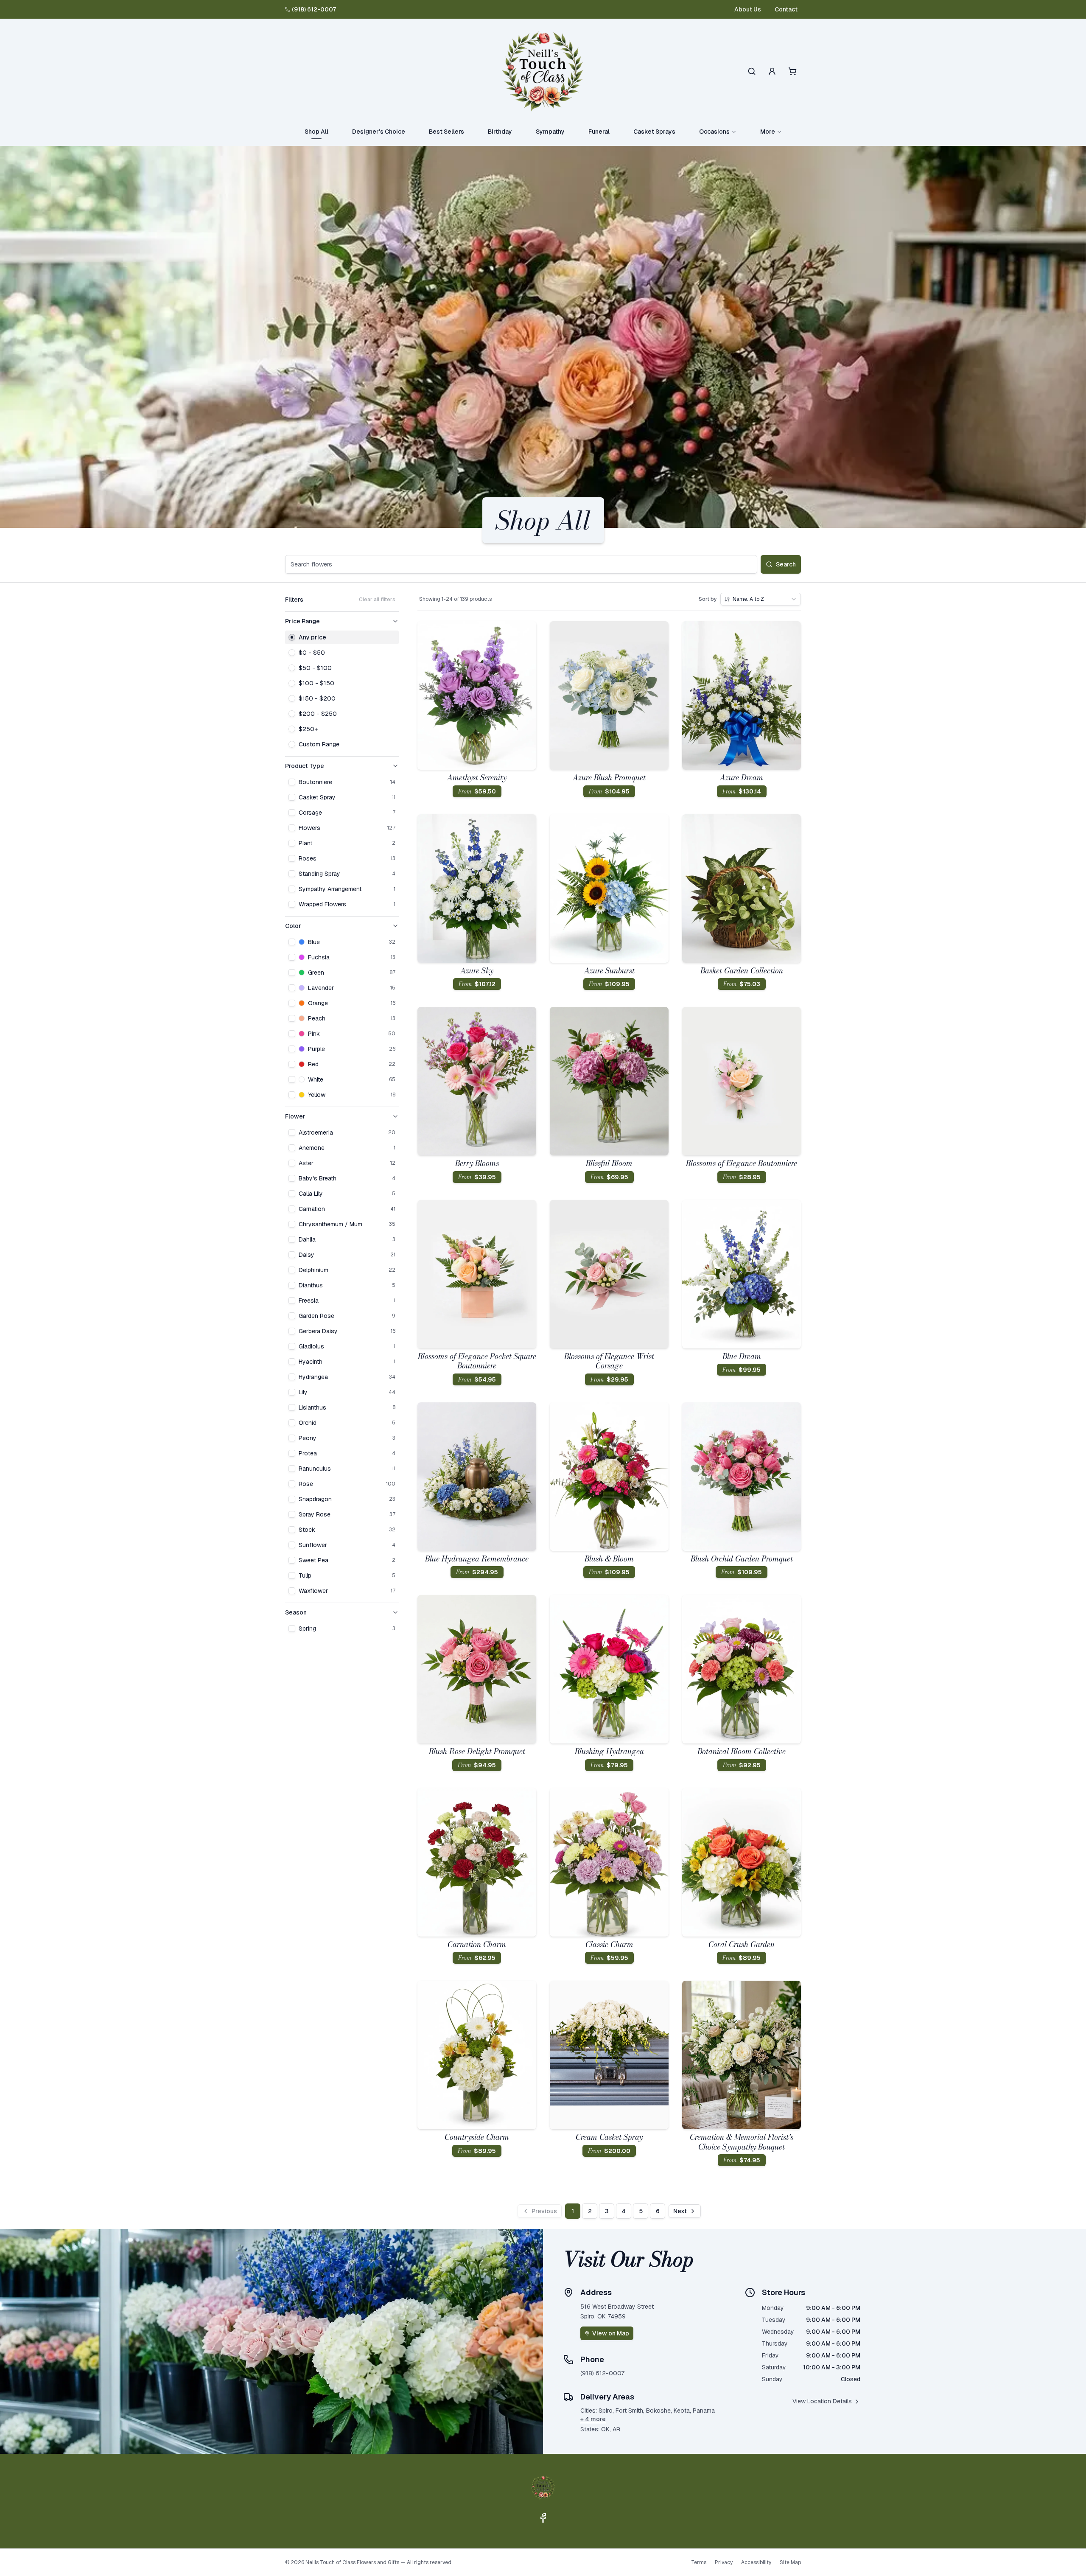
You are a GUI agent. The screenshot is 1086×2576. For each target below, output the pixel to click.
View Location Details (822, 2401)
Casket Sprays (654, 132)
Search (786, 564)
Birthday (500, 132)
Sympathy (550, 132)
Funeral (599, 132)
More (768, 132)
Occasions (714, 132)
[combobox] (761, 599)
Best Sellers (446, 132)
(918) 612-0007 (314, 9)
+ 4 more (593, 2419)
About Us (748, 9)
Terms (699, 2562)
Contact (786, 9)
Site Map (790, 2562)
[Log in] (772, 71)
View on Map (611, 2333)
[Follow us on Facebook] (543, 2518)
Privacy (724, 2562)
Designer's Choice (379, 132)
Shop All (316, 132)
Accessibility (756, 2562)
